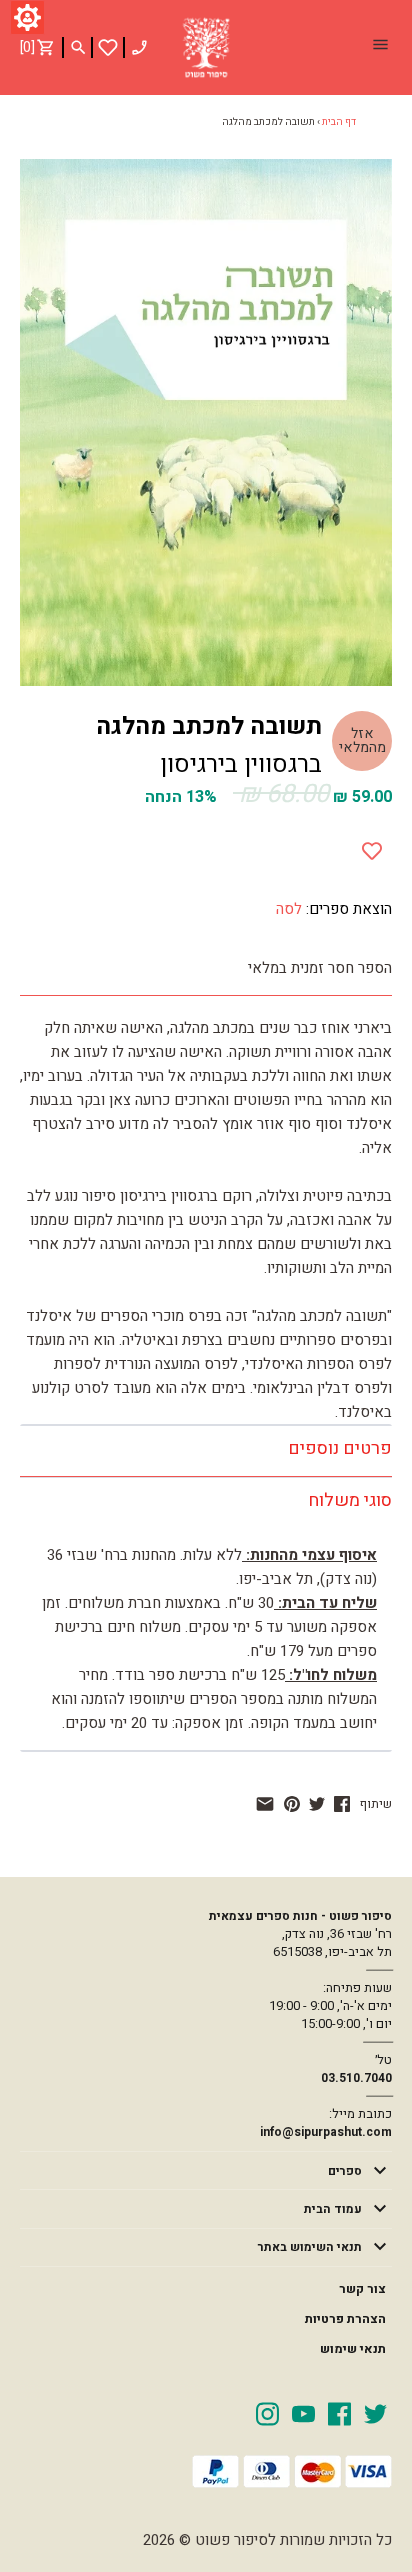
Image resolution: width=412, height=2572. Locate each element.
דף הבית (339, 122)
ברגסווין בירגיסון (241, 764)
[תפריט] (380, 47)
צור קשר (362, 2289)
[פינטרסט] (292, 1804)
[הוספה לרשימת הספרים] (372, 847)
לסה (289, 909)
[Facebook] (339, 2413)
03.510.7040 (356, 2078)
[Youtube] (303, 2413)
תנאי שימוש (353, 2349)
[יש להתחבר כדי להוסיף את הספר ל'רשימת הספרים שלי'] (108, 47)
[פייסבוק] (342, 1804)
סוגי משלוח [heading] (350, 1500)
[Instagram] (267, 2413)
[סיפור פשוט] (206, 48)
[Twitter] (375, 2413)
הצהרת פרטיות (345, 2319)
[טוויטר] (317, 1804)
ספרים (345, 2171)
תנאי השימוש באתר (310, 2247)
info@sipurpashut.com (326, 2132)
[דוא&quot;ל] (265, 1804)
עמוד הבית (333, 2209)
